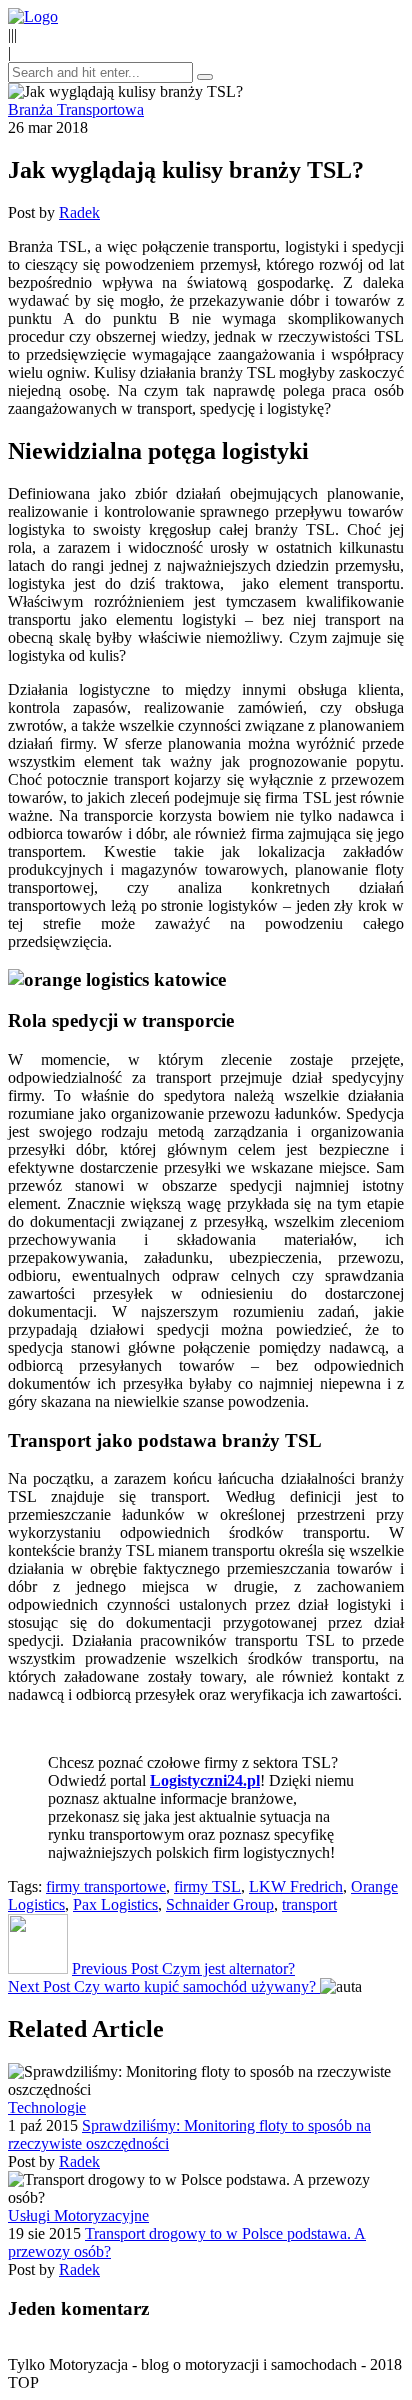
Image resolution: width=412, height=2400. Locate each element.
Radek (79, 212)
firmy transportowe (106, 1886)
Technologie (47, 2107)
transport (309, 1904)
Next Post (162, 1986)
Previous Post (183, 1968)
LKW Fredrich (296, 1886)
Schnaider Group (220, 1904)
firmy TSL (207, 1886)
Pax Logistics (115, 1904)
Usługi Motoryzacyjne (78, 2215)
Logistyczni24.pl (205, 1780)
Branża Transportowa (76, 109)
